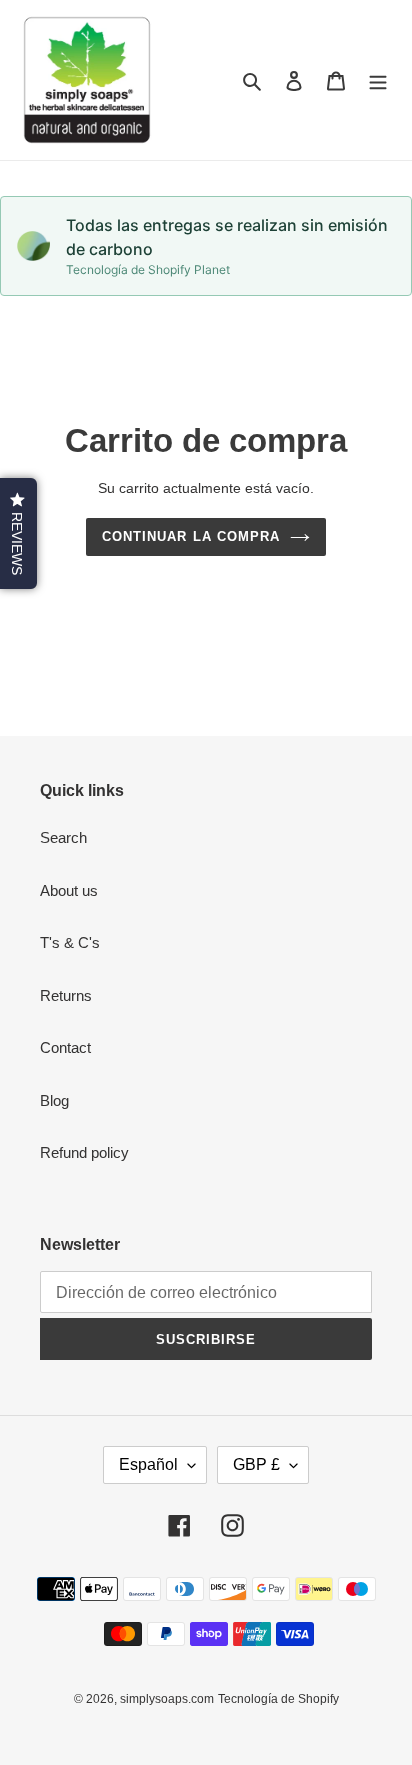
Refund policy (84, 1152)
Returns (66, 995)
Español (148, 1464)
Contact (65, 1047)
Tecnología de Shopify (278, 1699)
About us (69, 890)
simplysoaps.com (167, 1699)
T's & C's (70, 942)
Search (63, 837)
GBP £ (256, 1464)
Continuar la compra (191, 536)
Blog (54, 1100)
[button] (18, 533)
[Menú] (378, 80)
